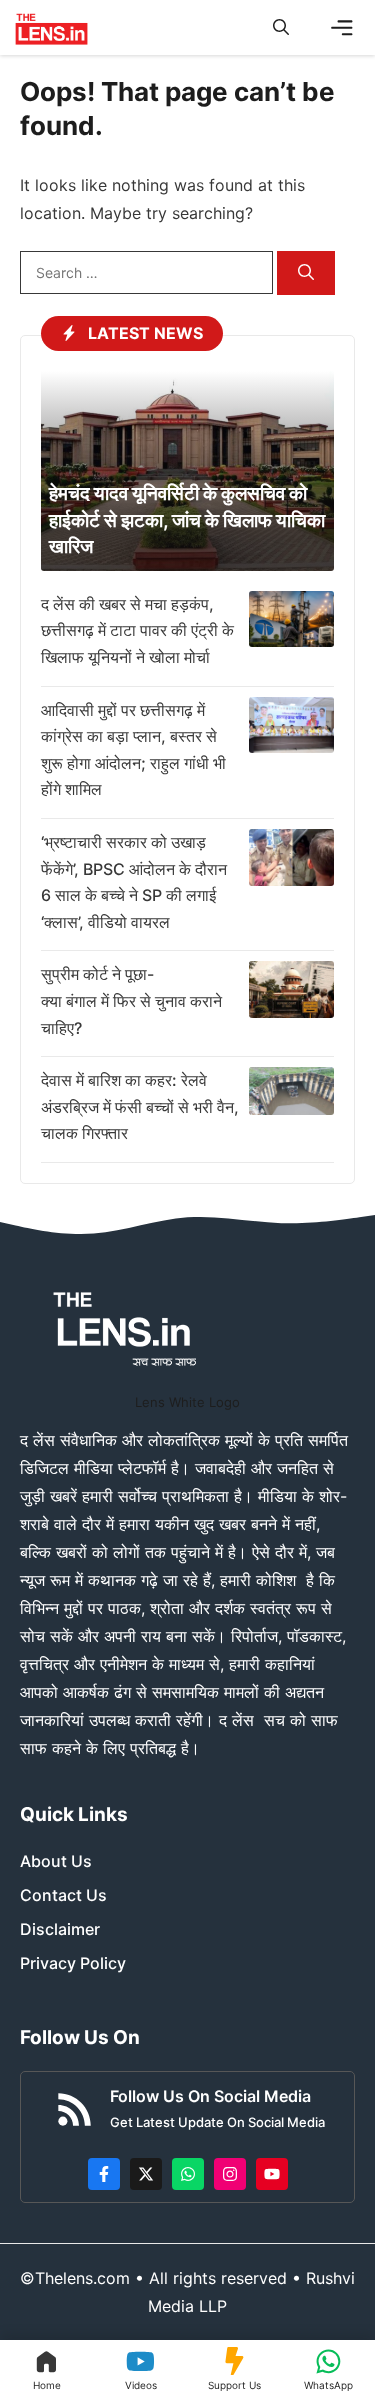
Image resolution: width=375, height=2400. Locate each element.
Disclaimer (60, 1929)
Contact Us (63, 1895)
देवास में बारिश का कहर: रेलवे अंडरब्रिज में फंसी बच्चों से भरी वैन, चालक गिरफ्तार (140, 1106)
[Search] (306, 273)
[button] (281, 27)
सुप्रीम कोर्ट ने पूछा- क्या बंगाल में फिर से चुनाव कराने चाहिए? (131, 1000)
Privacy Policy (73, 1963)
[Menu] (342, 28)
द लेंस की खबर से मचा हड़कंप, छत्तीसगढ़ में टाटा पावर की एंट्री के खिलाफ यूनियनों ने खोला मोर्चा (137, 630)
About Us (56, 1861)
